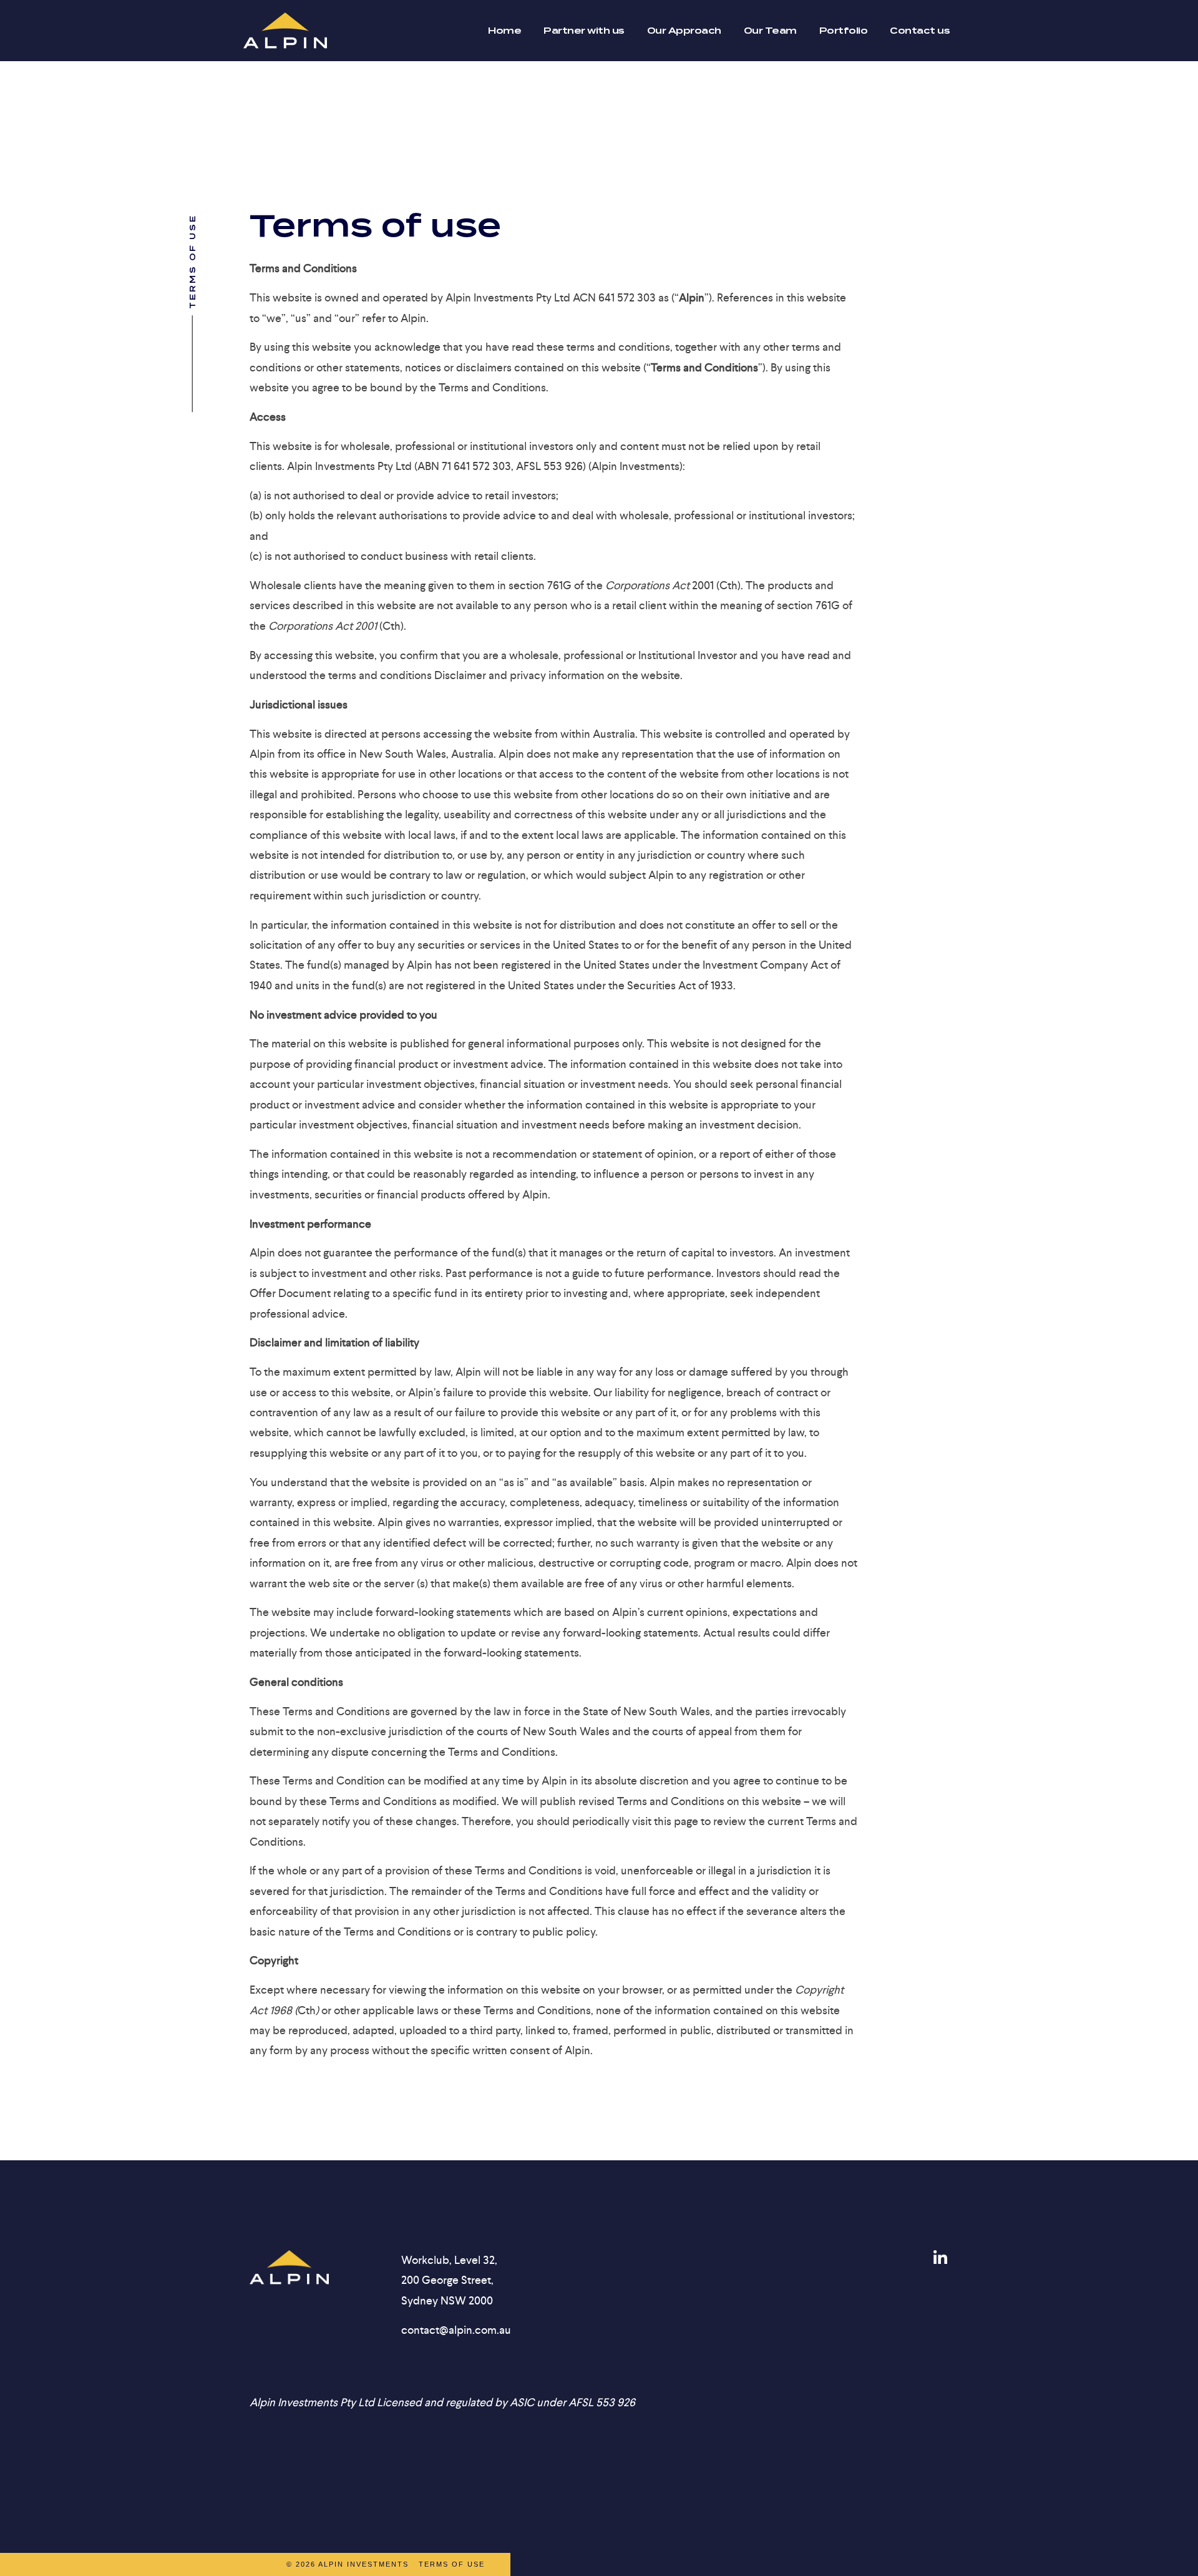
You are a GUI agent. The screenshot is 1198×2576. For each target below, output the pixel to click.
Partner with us (584, 31)
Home (504, 31)
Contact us (920, 31)
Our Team (770, 31)
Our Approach (684, 31)
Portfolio (844, 31)
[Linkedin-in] (940, 2258)
